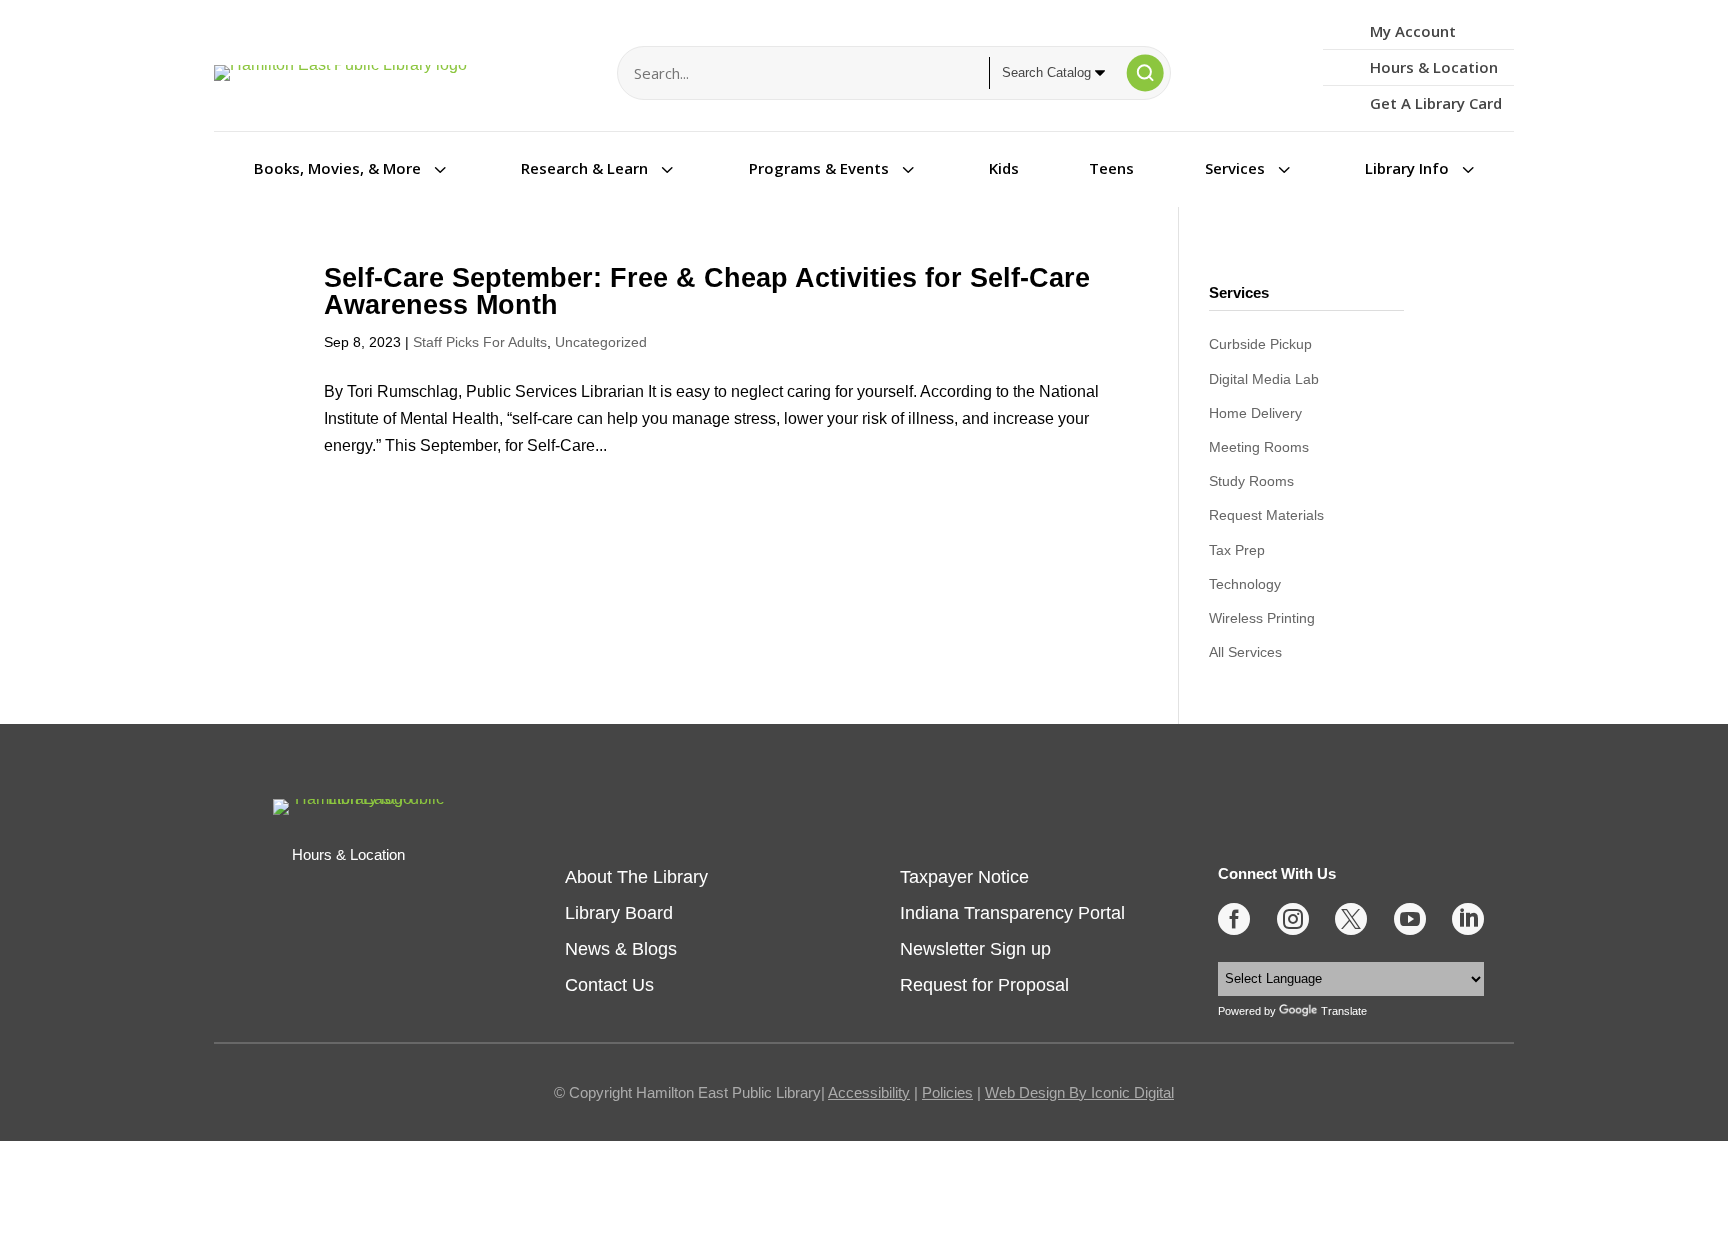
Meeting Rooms (1259, 447)
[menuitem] (352, 168)
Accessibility (869, 1092)
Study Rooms (1251, 481)
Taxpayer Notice (964, 877)
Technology (1245, 584)
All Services (1245, 652)
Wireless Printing (1262, 618)
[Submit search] (1145, 73)
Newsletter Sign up (975, 949)
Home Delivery (1255, 413)
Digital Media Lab (1264, 379)
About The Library (636, 877)
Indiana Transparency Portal (1012, 913)
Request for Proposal (984, 985)
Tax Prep (1237, 550)
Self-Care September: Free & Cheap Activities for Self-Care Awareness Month (707, 291)
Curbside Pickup (1260, 344)
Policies (947, 1092)
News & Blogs (621, 949)
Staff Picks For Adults (480, 342)
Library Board (619, 913)
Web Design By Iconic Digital (1079, 1092)
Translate (1344, 1011)
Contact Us (609, 985)
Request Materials (1266, 515)
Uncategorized (601, 342)
